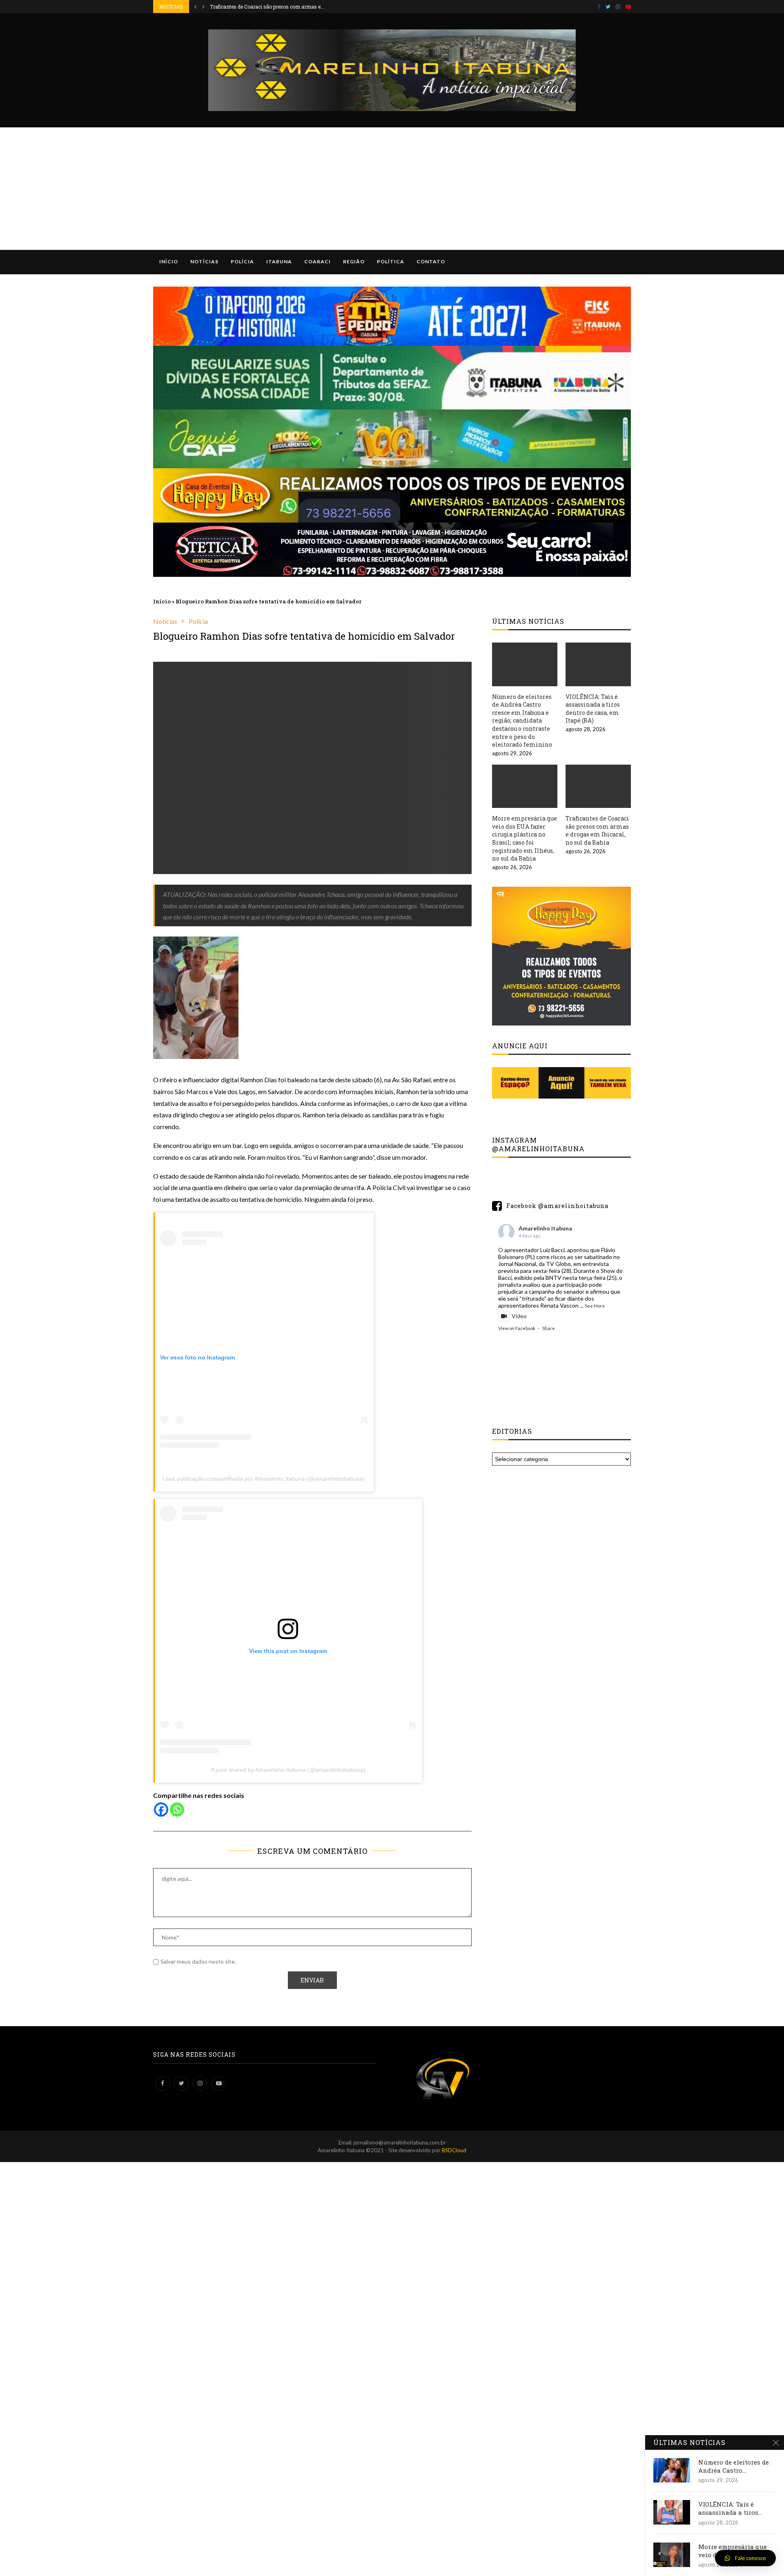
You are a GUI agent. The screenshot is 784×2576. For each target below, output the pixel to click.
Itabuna (279, 261)
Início (169, 261)
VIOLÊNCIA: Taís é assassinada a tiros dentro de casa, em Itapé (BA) (593, 709)
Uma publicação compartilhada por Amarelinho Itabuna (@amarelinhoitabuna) (264, 1479)
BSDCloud (454, 2150)
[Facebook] (599, 7)
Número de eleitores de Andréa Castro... (734, 2466)
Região (354, 261)
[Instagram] (618, 7)
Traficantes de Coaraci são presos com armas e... (267, 7)
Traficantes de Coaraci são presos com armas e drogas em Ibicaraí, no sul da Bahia (597, 830)
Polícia (242, 261)
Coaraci (317, 261)
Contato (431, 261)
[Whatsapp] (177, 1810)
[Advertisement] (392, 189)
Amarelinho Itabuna (545, 1228)
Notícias (204, 261)
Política (391, 261)
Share (549, 1328)
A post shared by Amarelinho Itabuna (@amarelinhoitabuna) (288, 1770)
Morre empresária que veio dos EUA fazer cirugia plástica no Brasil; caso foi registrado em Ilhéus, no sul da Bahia (525, 838)
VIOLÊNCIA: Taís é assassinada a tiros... (730, 2508)
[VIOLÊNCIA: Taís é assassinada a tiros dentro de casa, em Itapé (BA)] (598, 664)
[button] (745, 2558)
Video (519, 1316)
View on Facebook (517, 1328)
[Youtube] (628, 7)
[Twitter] (608, 7)
